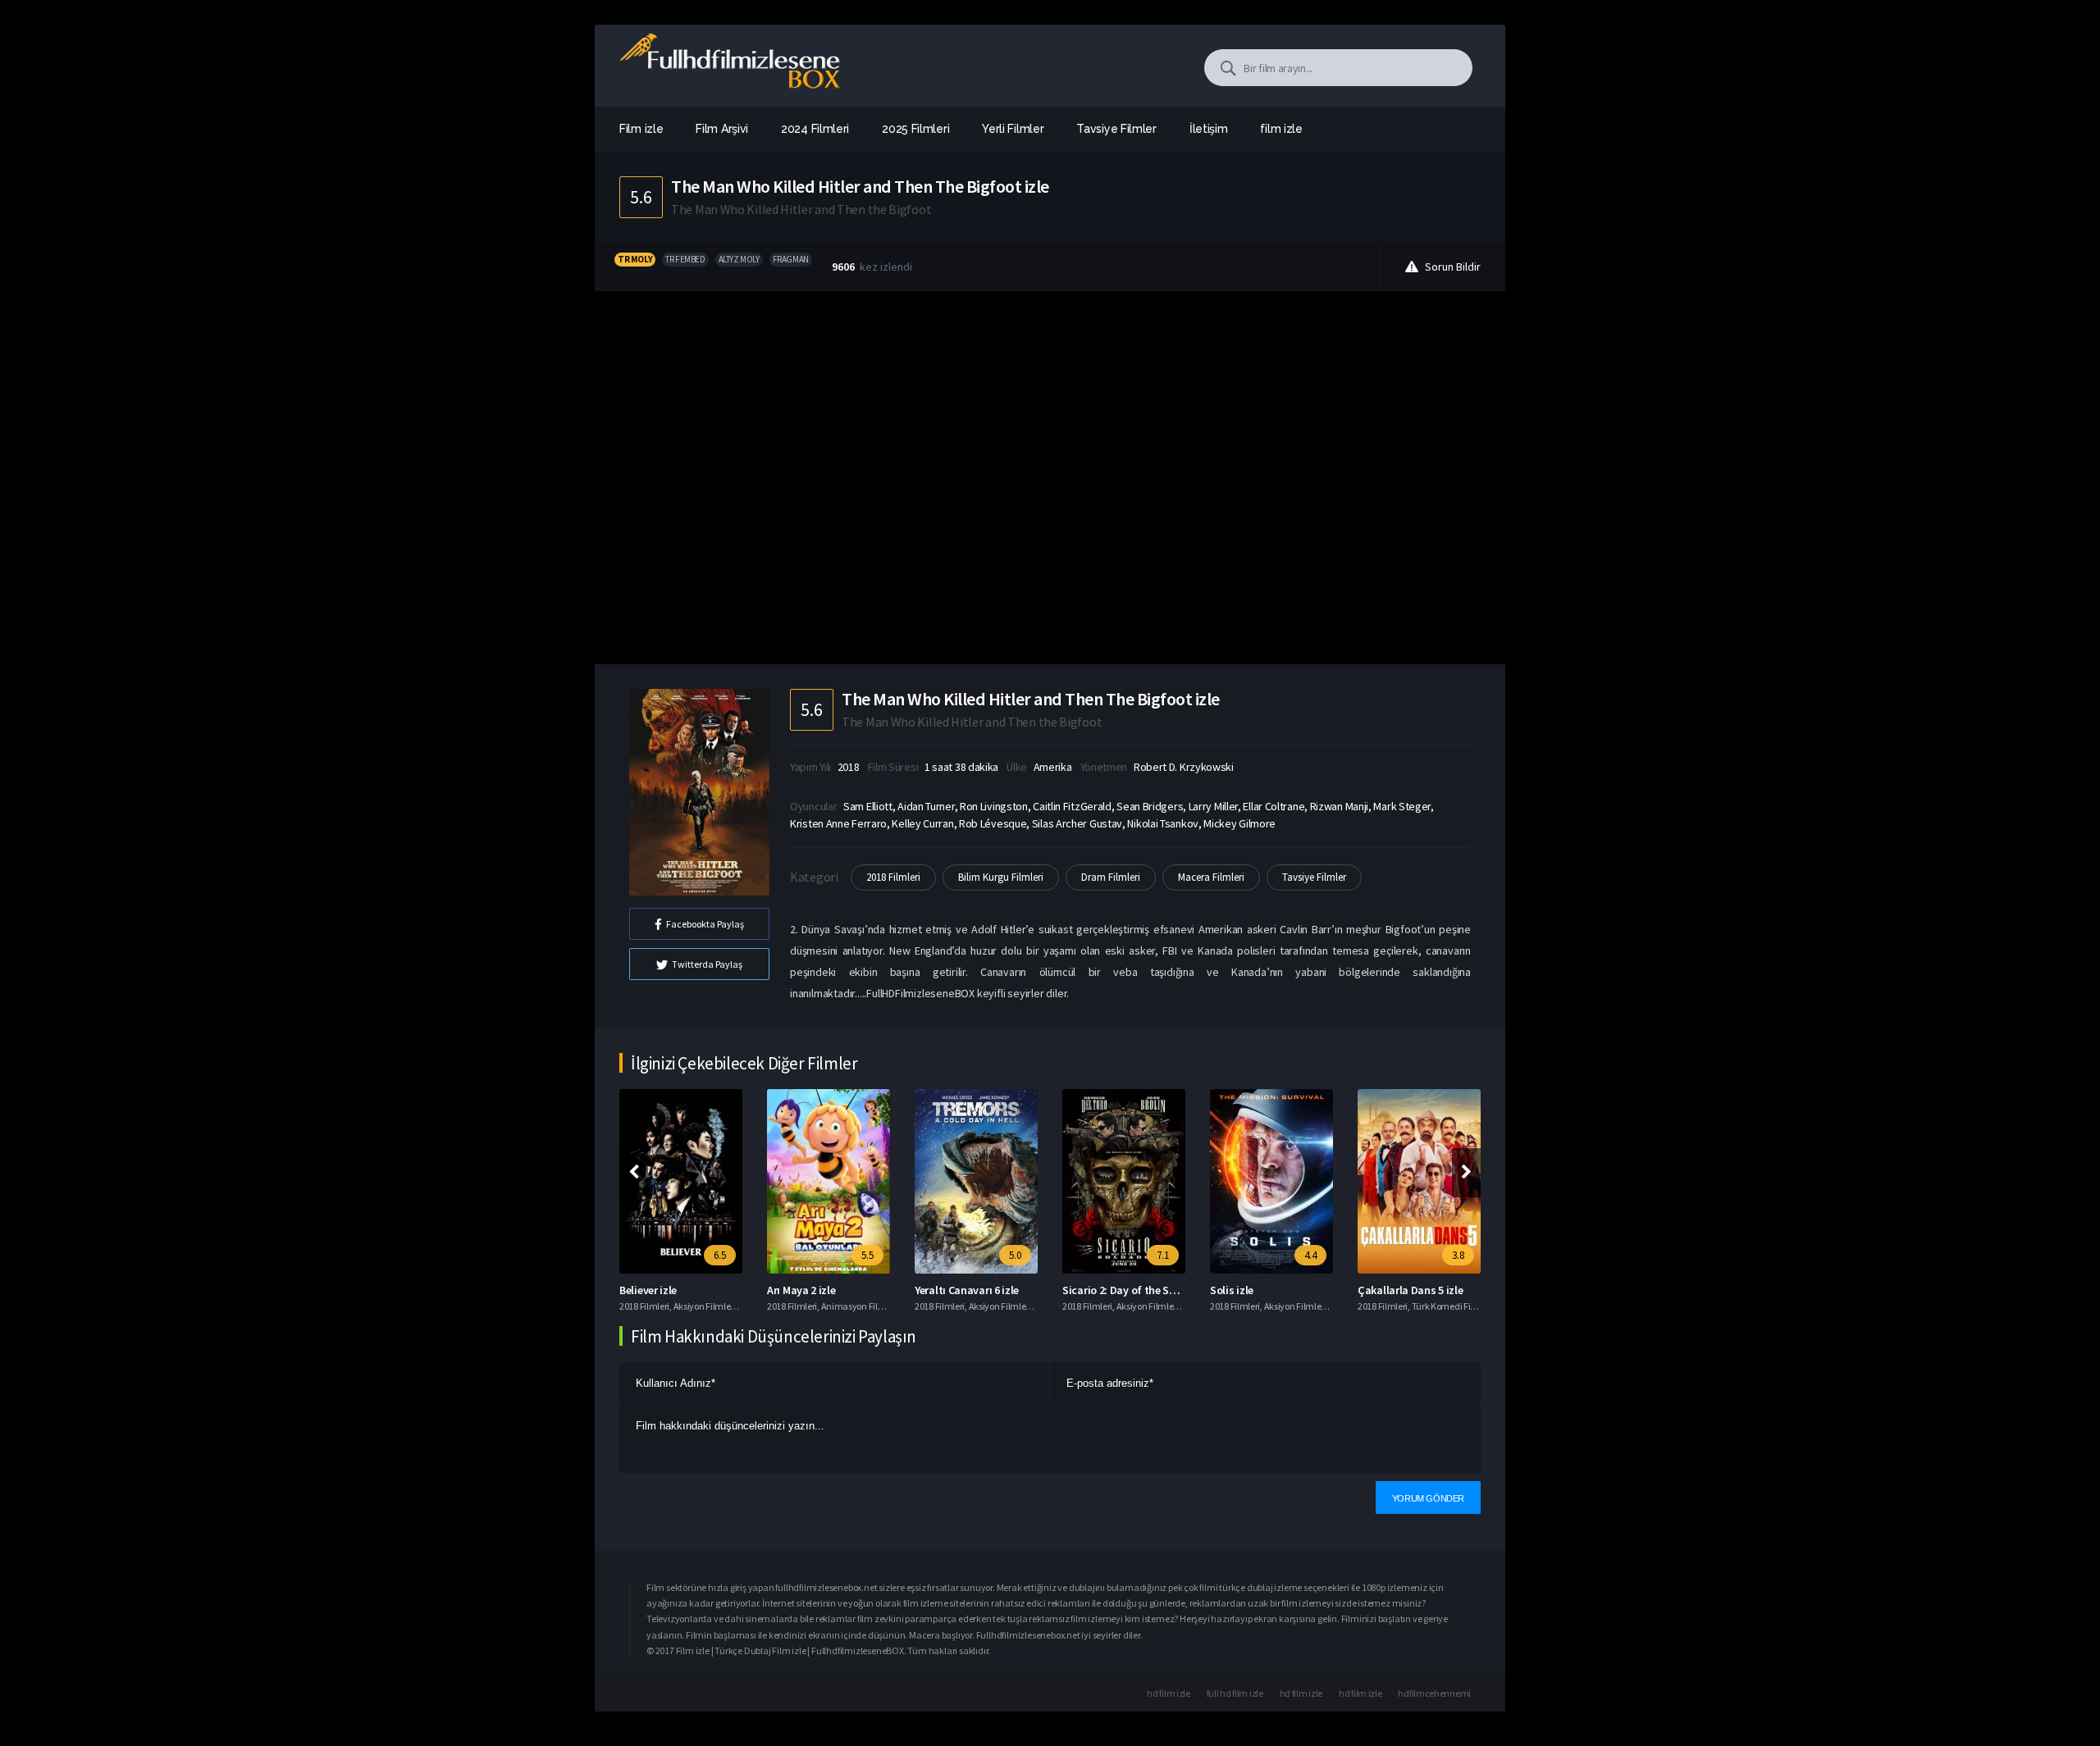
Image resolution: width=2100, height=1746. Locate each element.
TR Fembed (685, 259)
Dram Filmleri (1111, 877)
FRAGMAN (791, 259)
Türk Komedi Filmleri (1453, 1306)
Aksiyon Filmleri (705, 1306)
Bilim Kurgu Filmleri (1001, 877)
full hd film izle (1235, 1693)
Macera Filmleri (1211, 877)
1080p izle (1381, 1587)
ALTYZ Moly (739, 259)
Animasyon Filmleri (860, 1306)
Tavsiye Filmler (1314, 877)
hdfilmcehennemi (1434, 1693)
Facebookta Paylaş (705, 924)
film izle (1281, 129)
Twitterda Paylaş (707, 964)
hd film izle (1168, 1693)
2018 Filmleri (893, 877)
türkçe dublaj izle (1253, 1587)
